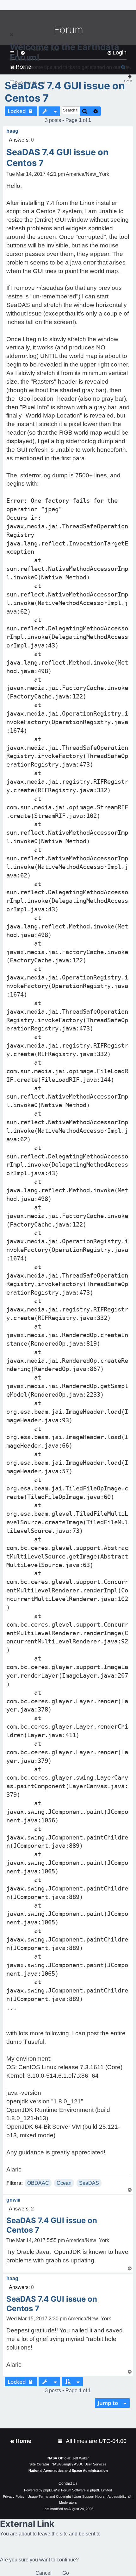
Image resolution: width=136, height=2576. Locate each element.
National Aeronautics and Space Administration (68, 2471)
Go (66, 2573)
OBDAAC (38, 2183)
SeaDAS (89, 2183)
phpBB (48, 2490)
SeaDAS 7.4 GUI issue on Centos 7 (65, 92)
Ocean (64, 2183)
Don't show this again (31, 83)
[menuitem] (61, 2441)
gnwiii (13, 2200)
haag (12, 131)
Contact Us (68, 2484)
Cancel (43, 2573)
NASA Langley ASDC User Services (79, 2464)
